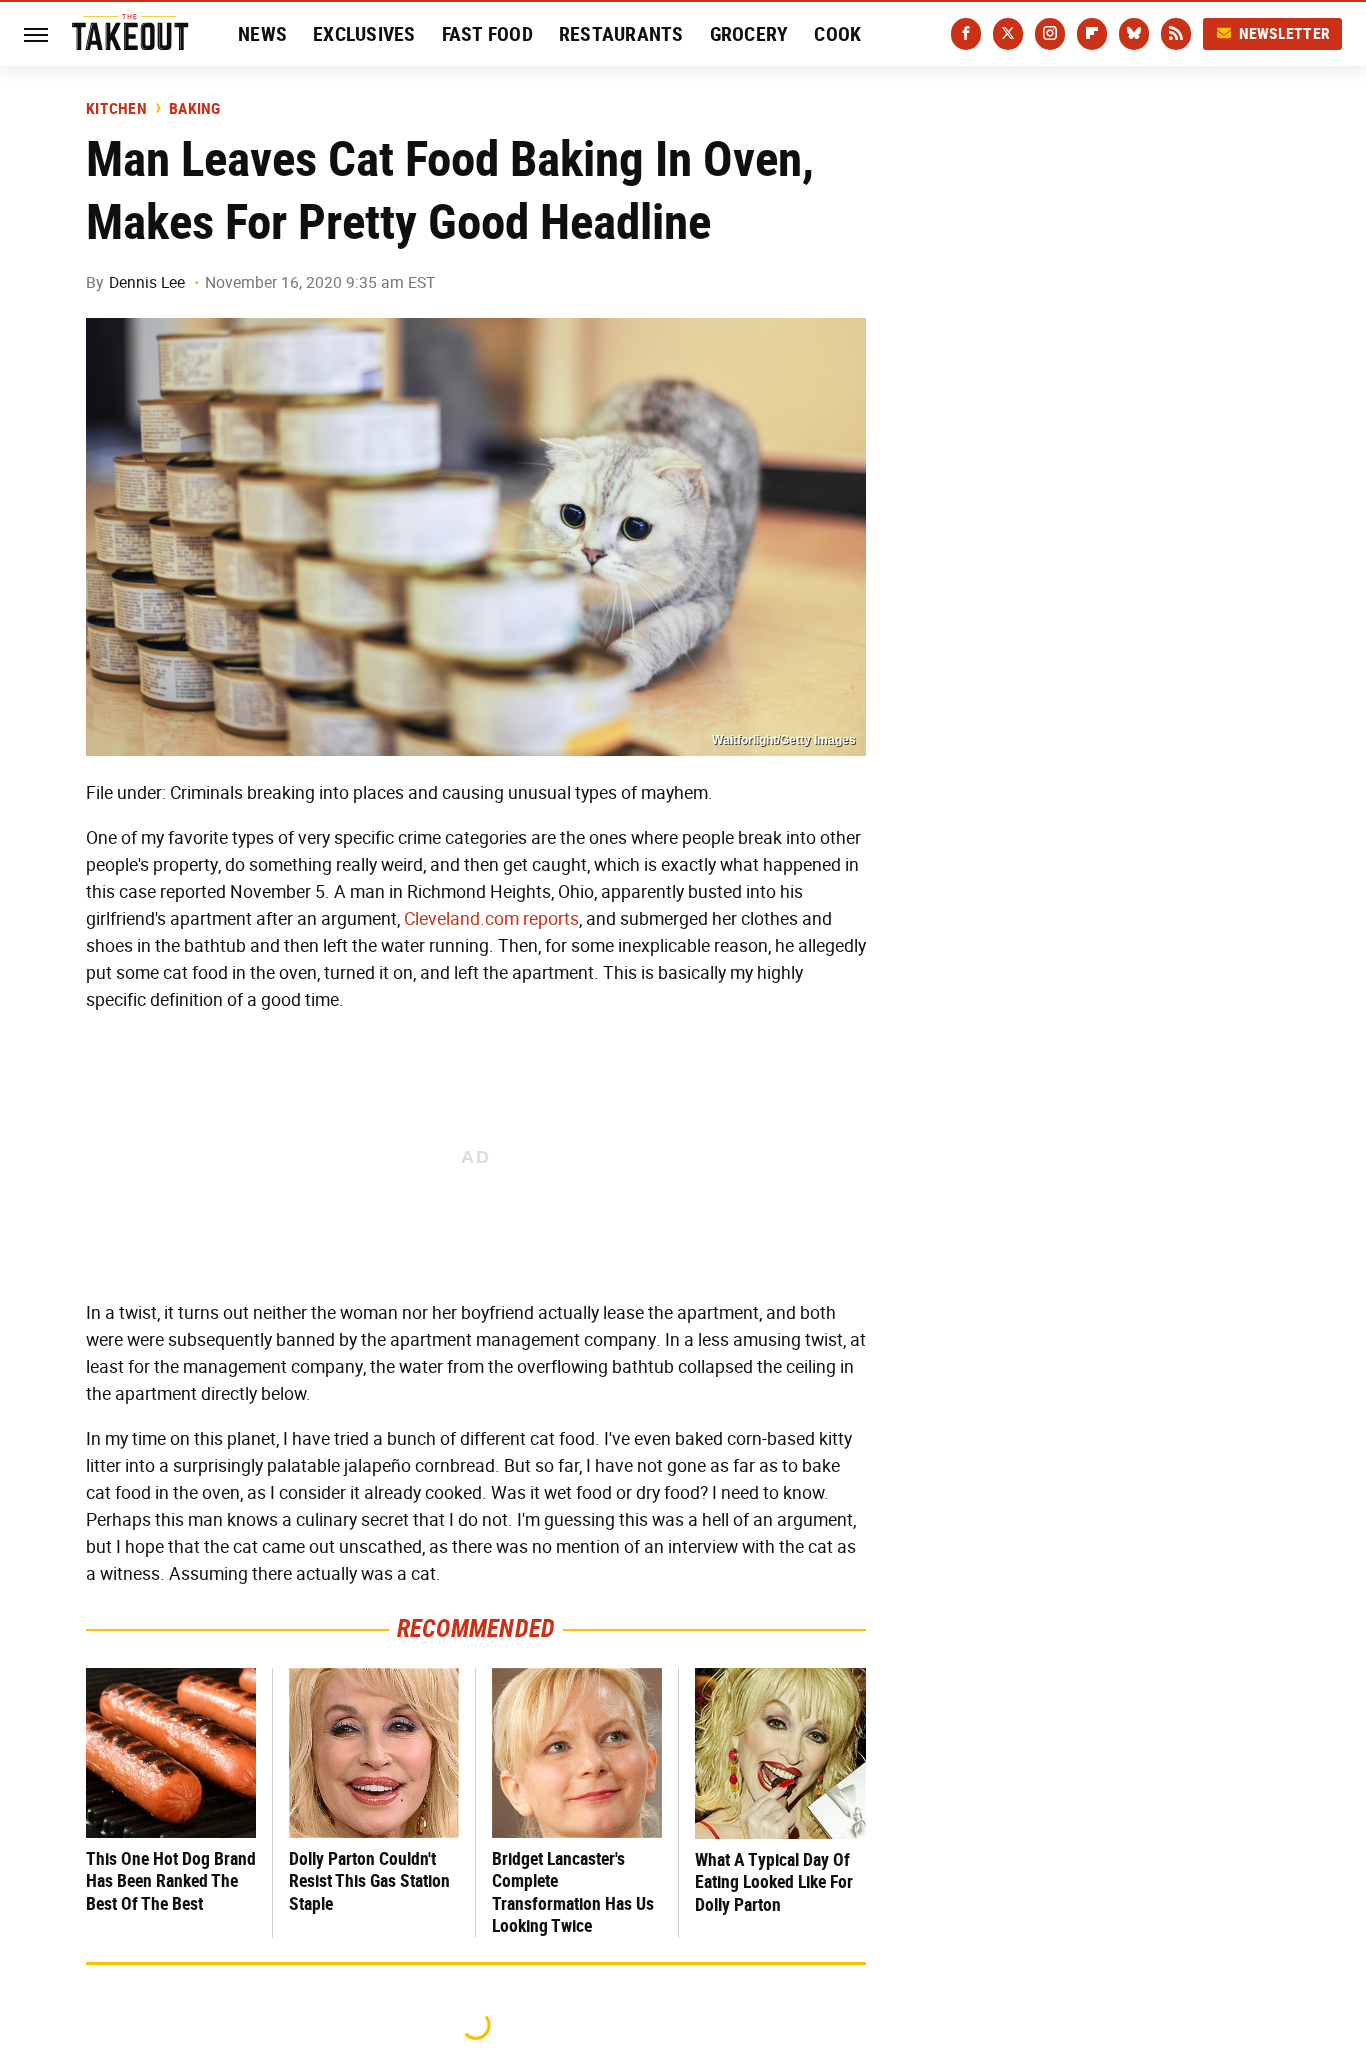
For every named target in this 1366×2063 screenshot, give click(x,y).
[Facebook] (966, 34)
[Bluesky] (1134, 34)
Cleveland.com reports (491, 919)
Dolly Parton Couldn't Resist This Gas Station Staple (369, 1881)
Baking (195, 109)
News (262, 34)
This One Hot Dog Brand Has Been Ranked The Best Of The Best (171, 1881)
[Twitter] (1008, 34)
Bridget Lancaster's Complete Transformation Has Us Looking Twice (573, 1892)
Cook (837, 34)
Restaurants (621, 34)
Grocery (749, 34)
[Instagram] (1050, 34)
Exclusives (364, 34)
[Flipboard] (1092, 34)
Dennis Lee (147, 282)
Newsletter (1285, 33)
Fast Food (487, 34)
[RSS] (1176, 34)
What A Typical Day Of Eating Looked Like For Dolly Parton (774, 1882)
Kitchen (116, 109)
